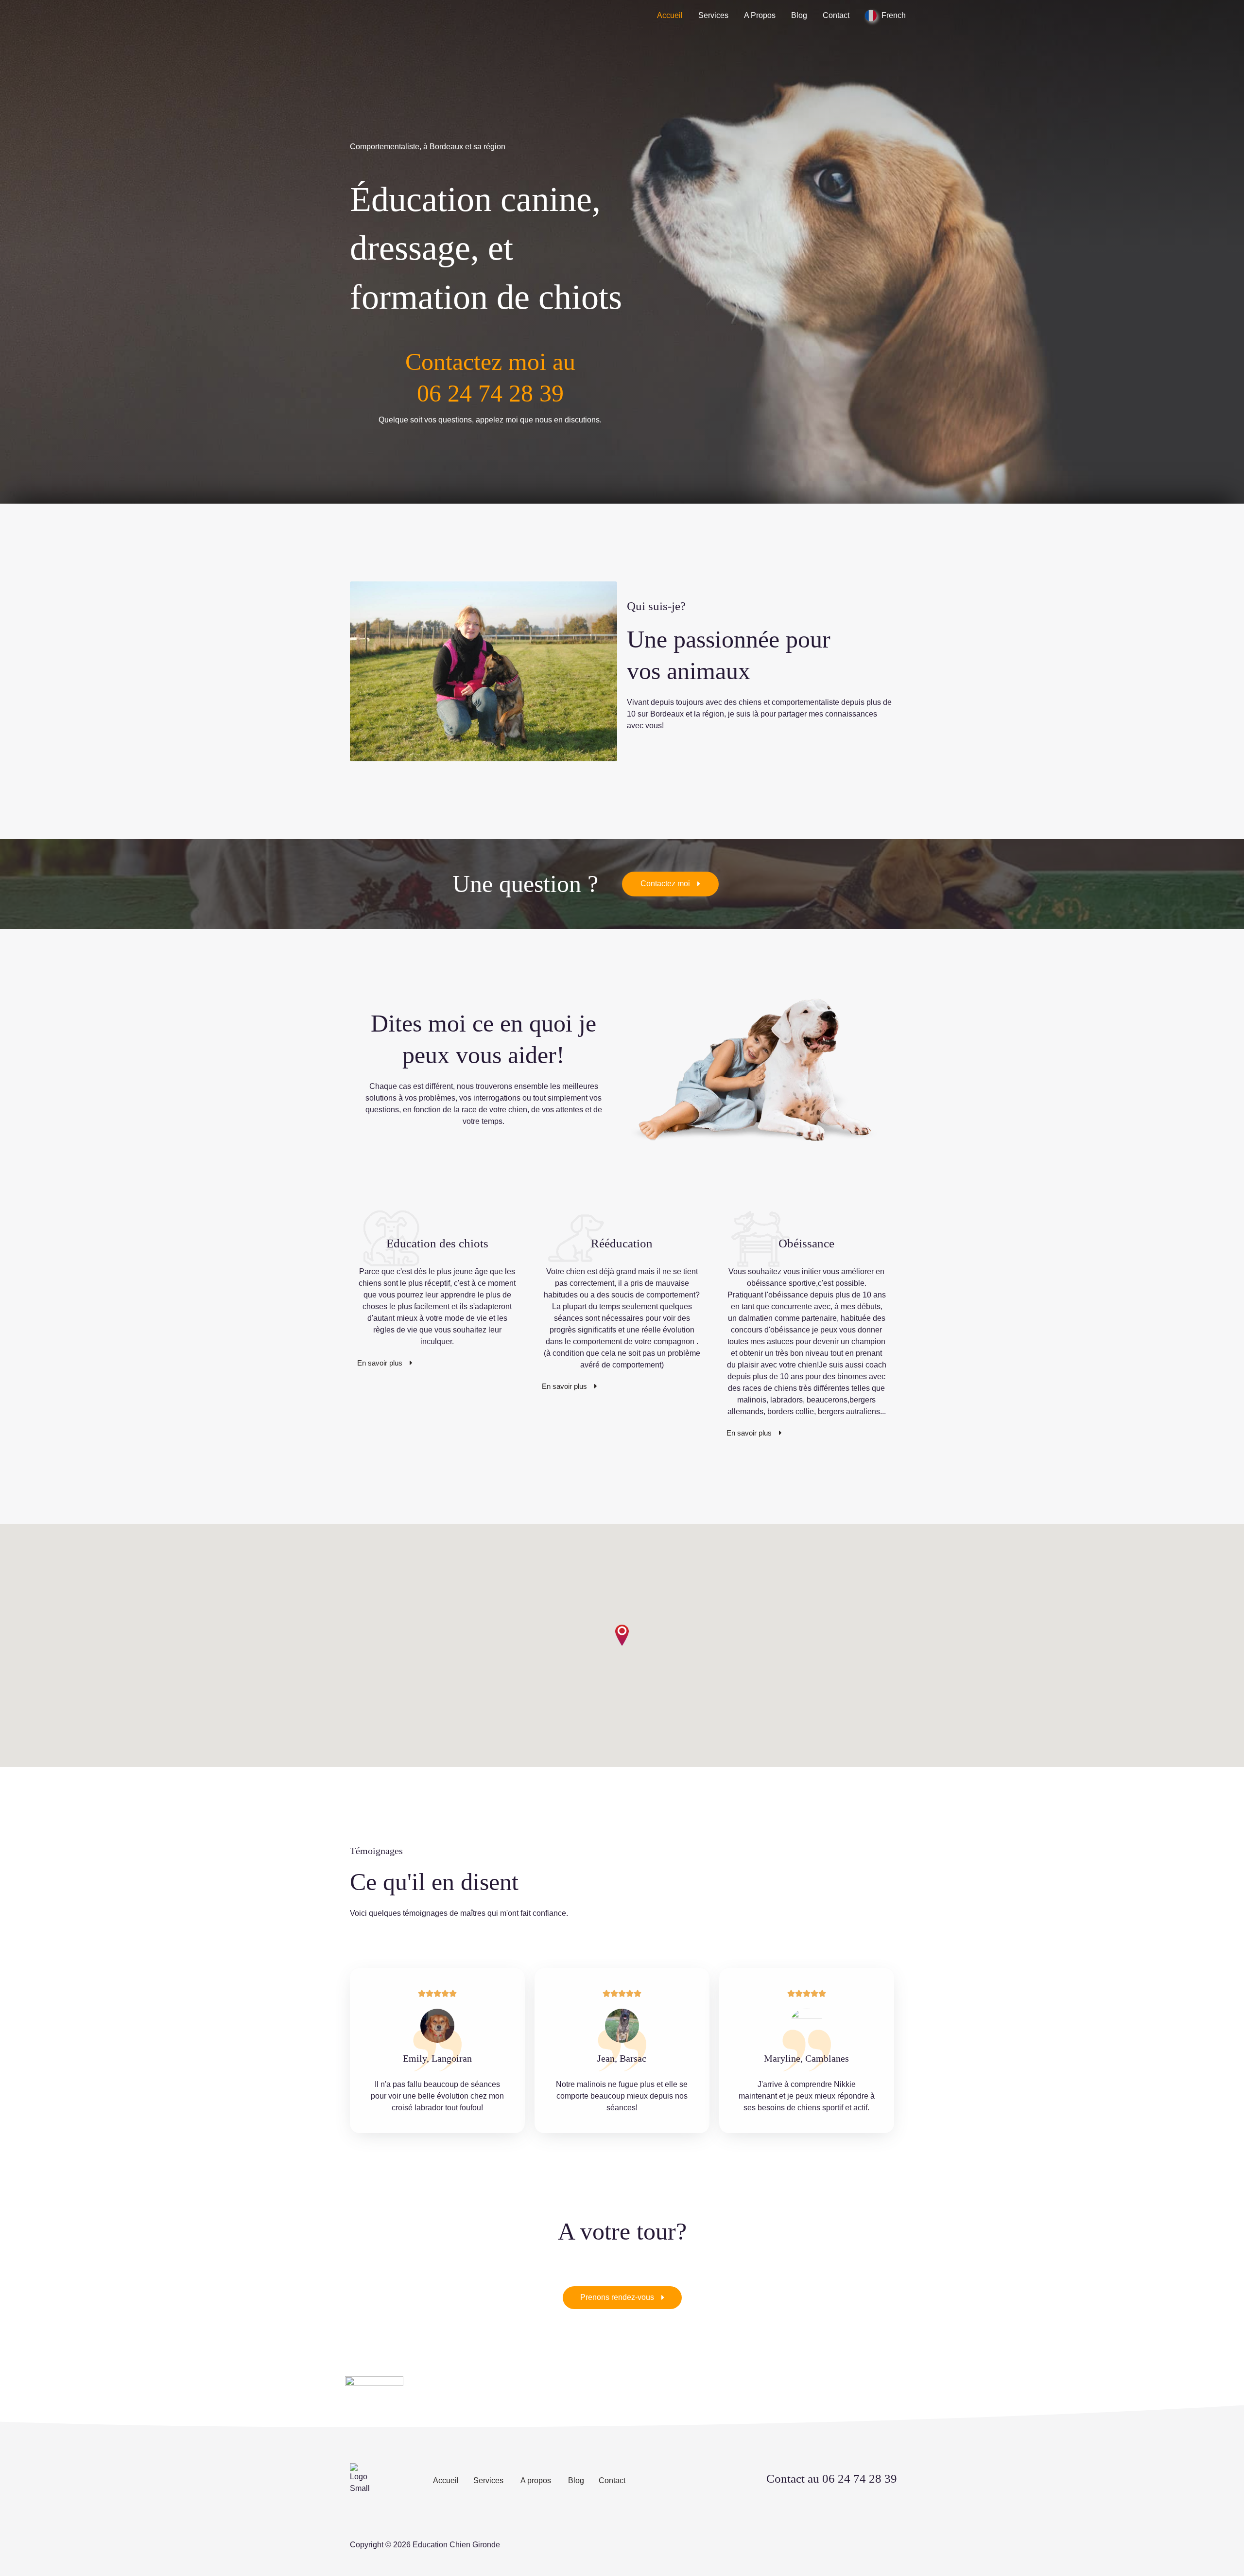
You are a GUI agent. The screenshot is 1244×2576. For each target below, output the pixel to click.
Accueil (670, 15)
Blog (799, 15)
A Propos (760, 15)
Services (713, 15)
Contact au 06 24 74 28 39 (832, 2479)
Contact (836, 15)
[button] (622, 1635)
